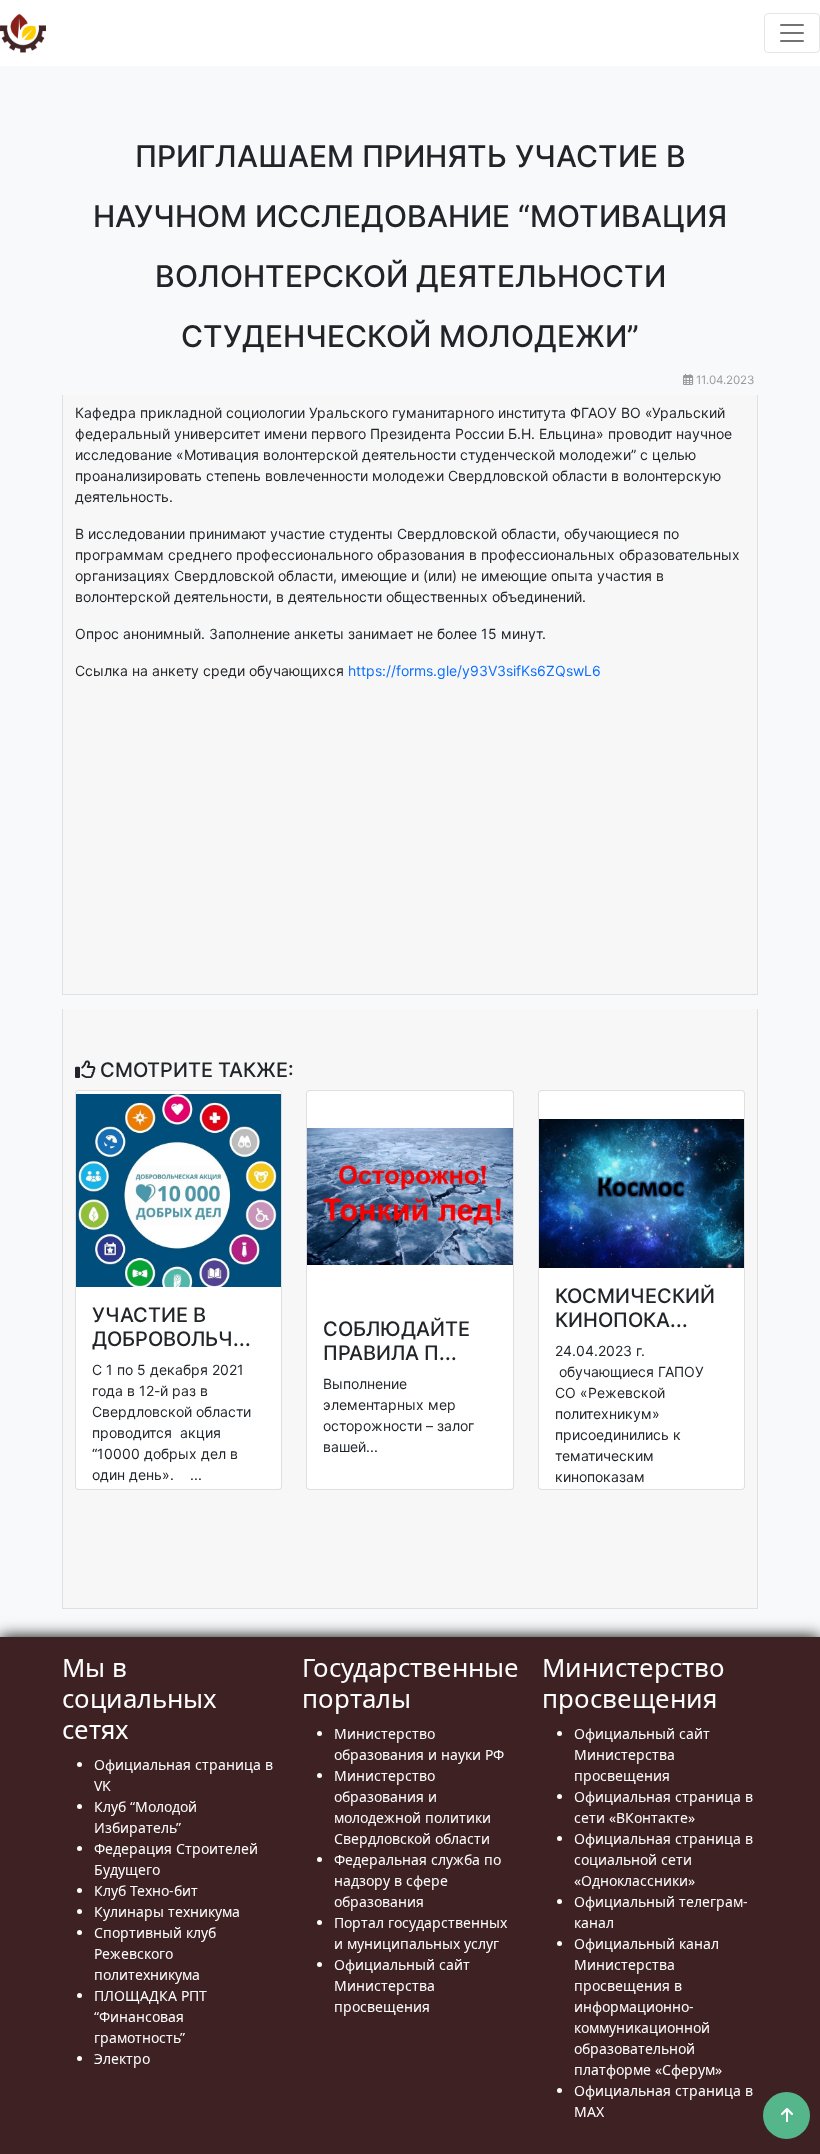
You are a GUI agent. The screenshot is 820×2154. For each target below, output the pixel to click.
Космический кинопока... (635, 1308)
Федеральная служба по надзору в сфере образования (417, 1880)
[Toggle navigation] (792, 33)
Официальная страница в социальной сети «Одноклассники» (663, 1859)
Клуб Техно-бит (146, 1890)
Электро (122, 2058)
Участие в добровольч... (171, 1327)
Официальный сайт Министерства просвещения (402, 1985)
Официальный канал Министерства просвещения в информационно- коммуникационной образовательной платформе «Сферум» (648, 2006)
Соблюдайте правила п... (396, 1341)
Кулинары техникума (167, 1911)
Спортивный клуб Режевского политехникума (155, 1953)
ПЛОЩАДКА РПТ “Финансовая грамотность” (150, 2016)
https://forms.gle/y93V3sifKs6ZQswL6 (474, 670)
